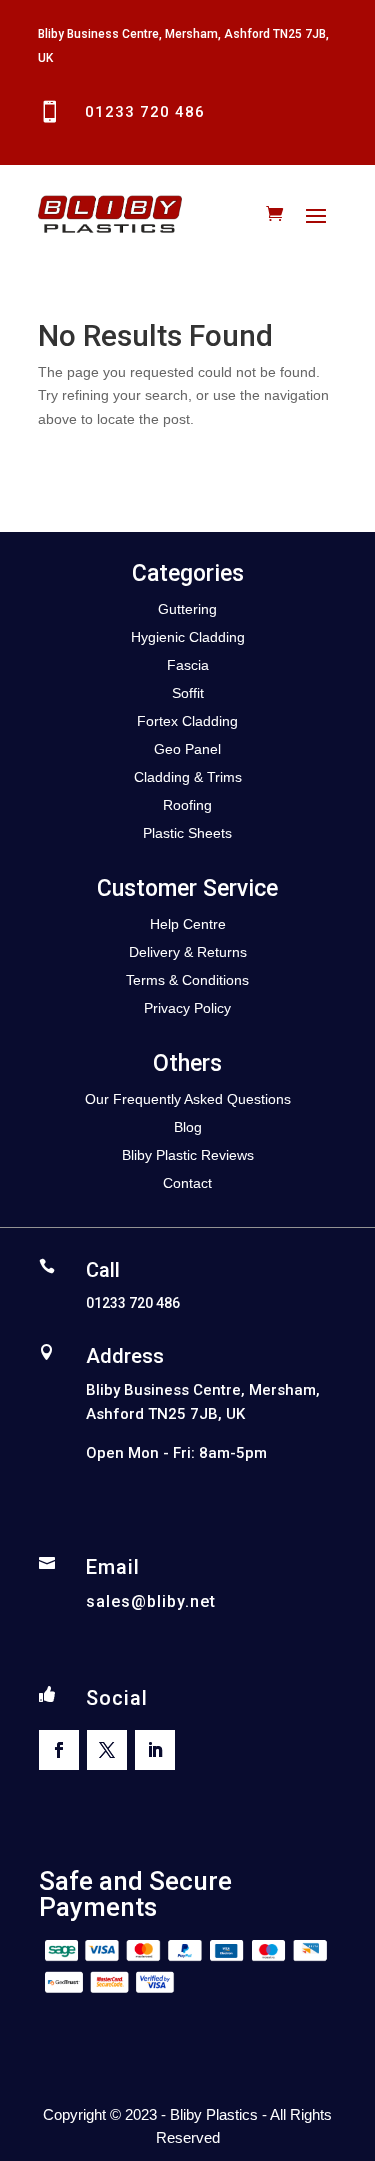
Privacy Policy (187, 1008)
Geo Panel (187, 749)
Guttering (187, 609)
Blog (188, 1127)
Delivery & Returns (188, 952)
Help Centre (188, 924)
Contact (187, 1183)
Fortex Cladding (187, 721)
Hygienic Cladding (188, 637)
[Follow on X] (107, 1750)
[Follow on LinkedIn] (155, 1750)
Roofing (187, 805)
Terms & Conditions (187, 980)
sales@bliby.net (151, 1601)
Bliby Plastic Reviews (188, 1155)
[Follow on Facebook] (59, 1750)
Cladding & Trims (188, 777)
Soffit (188, 693)
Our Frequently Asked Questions (188, 1099)
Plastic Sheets (187, 833)
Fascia (188, 665)
